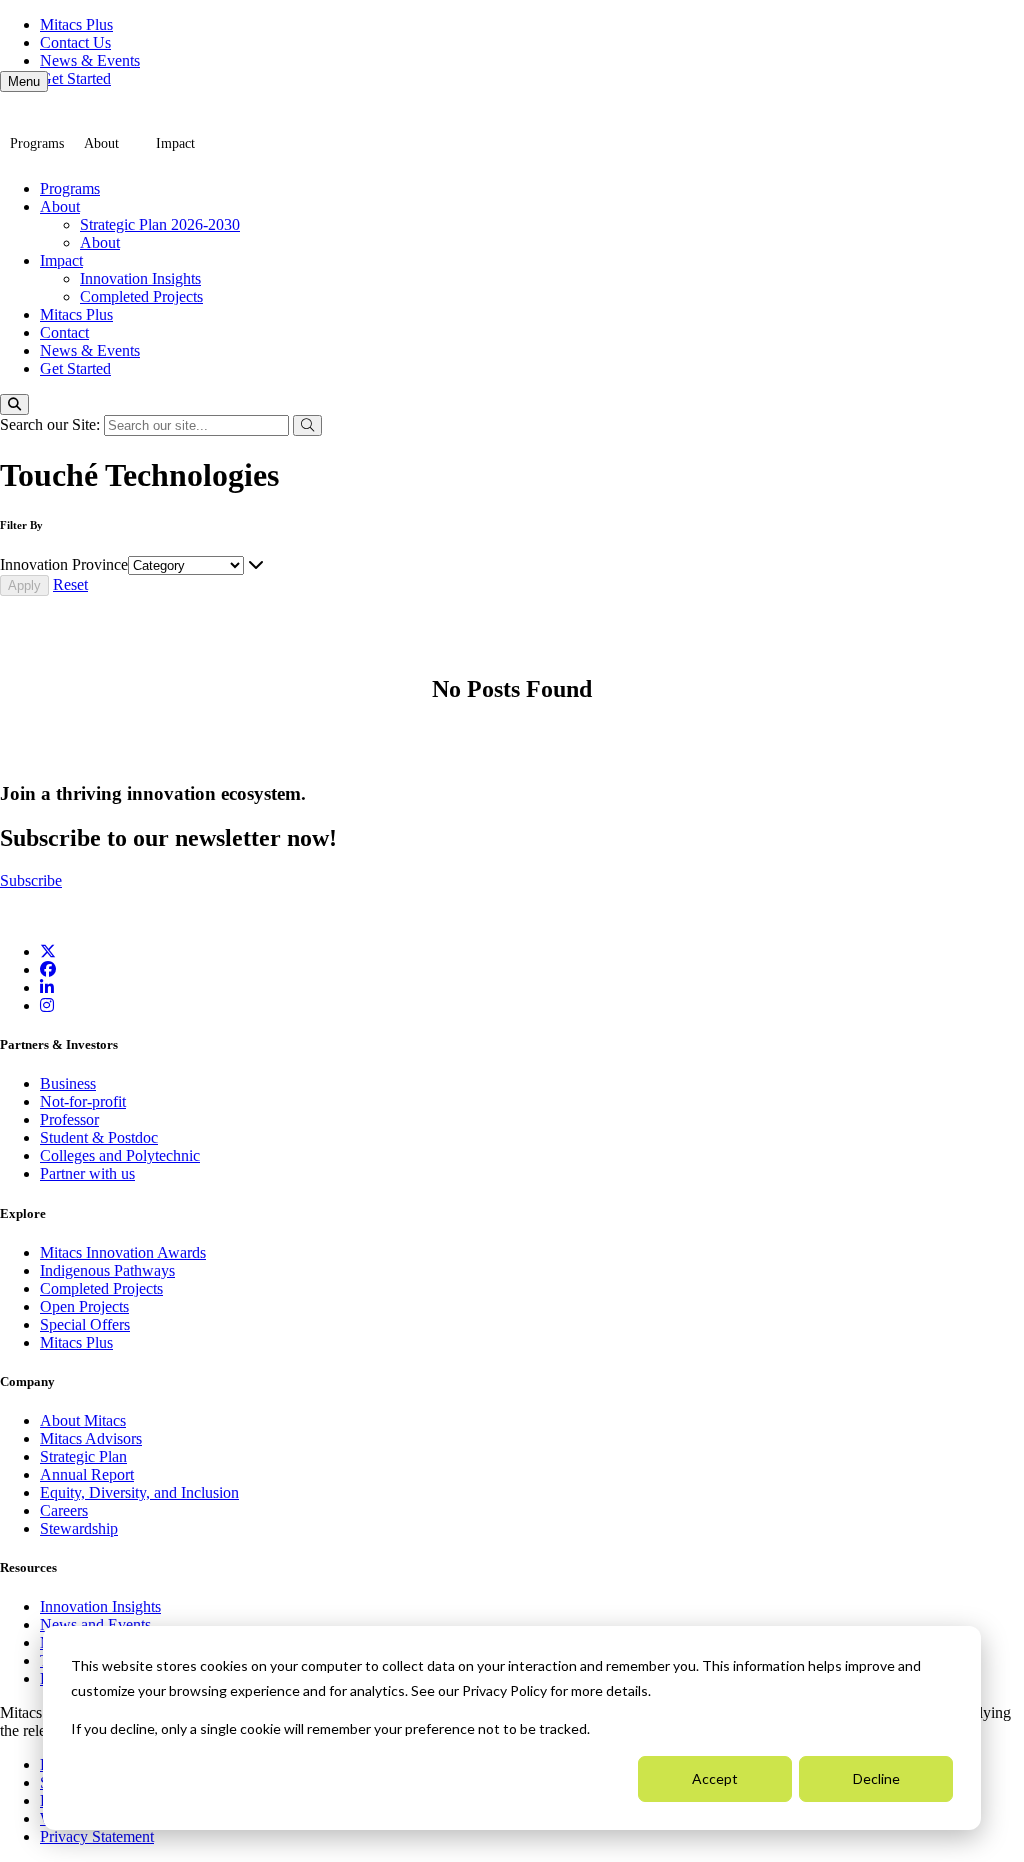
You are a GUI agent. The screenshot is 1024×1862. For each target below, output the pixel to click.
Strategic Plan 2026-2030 (160, 224)
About (101, 143)
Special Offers (85, 1324)
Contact (64, 332)
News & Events (90, 60)
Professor (69, 1119)
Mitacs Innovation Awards (123, 1252)
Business (68, 1083)
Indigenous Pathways (107, 1270)
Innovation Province (64, 564)
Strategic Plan (83, 1456)
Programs (37, 143)
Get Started (75, 78)
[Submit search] (307, 425)
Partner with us (87, 1173)
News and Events (95, 1624)
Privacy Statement (97, 1836)
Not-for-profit (83, 1101)
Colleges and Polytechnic (120, 1155)
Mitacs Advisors (91, 1438)
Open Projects (84, 1306)
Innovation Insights (140, 278)
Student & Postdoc (99, 1137)
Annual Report (87, 1474)
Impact (175, 143)
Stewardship (79, 1528)
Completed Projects (141, 296)
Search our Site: (52, 424)
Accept (715, 1778)
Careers (64, 1510)
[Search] (14, 404)
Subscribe (31, 880)
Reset (70, 584)
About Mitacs (83, 1420)
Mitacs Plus (76, 24)
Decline (876, 1778)
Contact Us (75, 42)
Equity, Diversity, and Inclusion (139, 1492)
